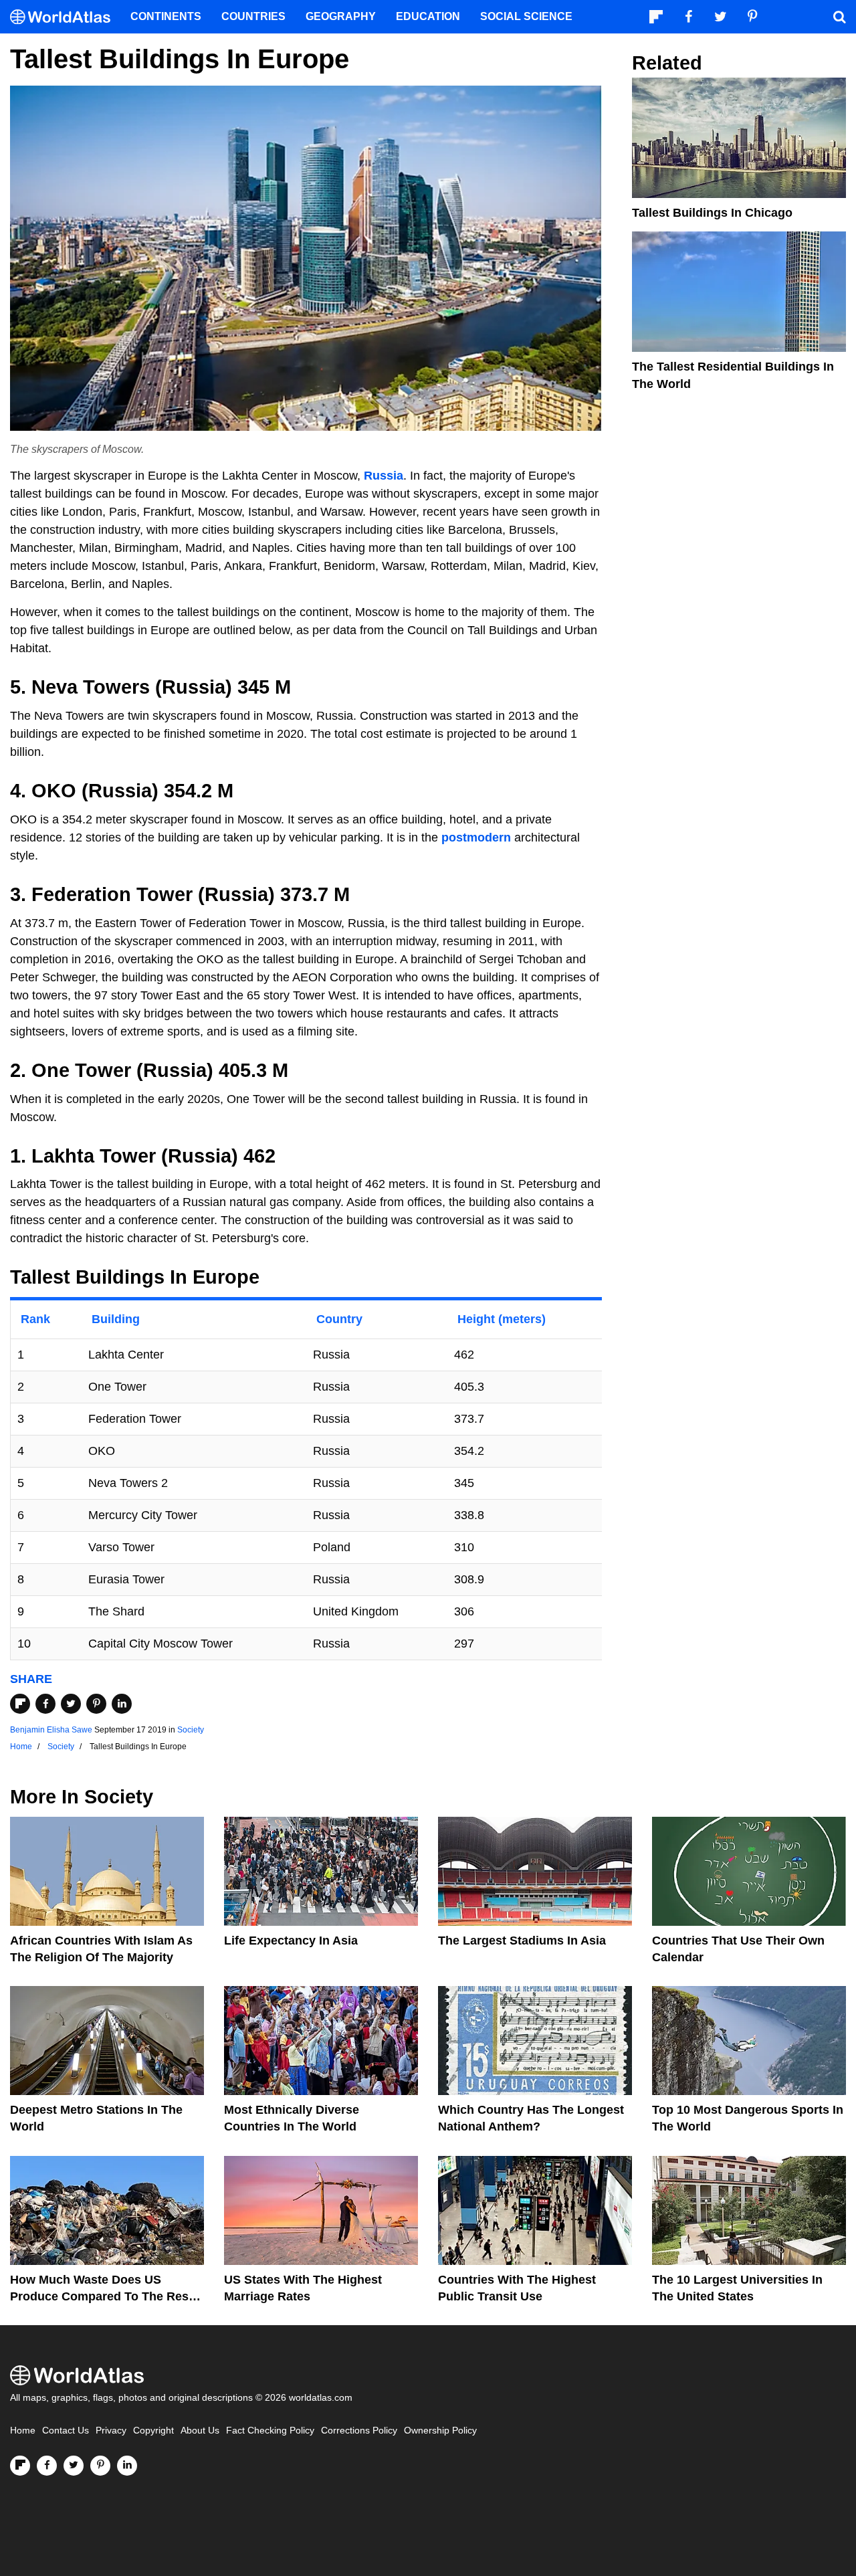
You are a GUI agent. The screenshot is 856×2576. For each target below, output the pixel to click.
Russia (384, 476)
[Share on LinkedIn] (122, 1704)
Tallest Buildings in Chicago (712, 213)
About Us (200, 2431)
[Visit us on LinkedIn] (127, 2466)
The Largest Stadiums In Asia (522, 1941)
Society (191, 1730)
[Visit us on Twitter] (74, 2466)
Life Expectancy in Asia (291, 1941)
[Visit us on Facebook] (47, 2466)
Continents (166, 16)
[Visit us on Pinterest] (100, 2466)
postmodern (476, 837)
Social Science (526, 16)
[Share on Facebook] (45, 1704)
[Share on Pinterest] (96, 1704)
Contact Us (66, 2431)
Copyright (153, 2431)
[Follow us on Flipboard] (20, 2466)
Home (23, 2431)
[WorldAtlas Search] (839, 17)
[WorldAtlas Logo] (65, 17)
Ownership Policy (440, 2431)
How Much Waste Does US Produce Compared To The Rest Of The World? (101, 2296)
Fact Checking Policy (270, 2431)
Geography (341, 16)
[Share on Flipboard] (20, 1704)
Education (428, 16)
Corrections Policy (359, 2431)
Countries (253, 16)
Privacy (111, 2431)
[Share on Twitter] (71, 1704)
